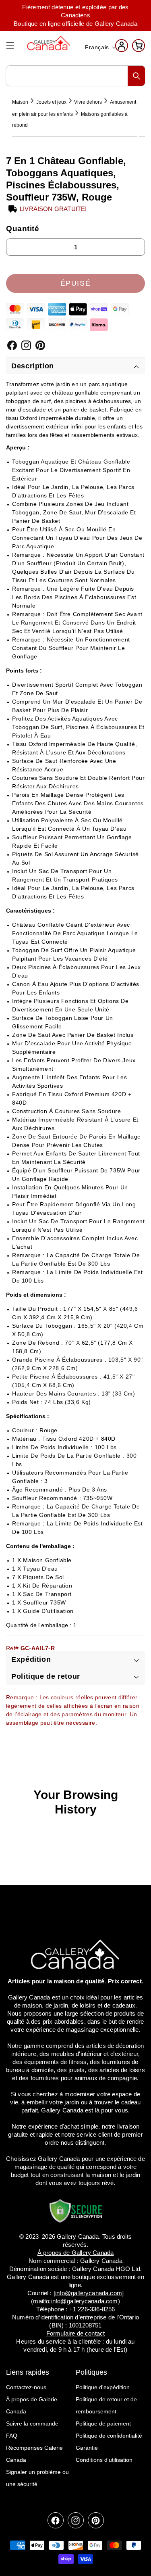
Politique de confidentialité (109, 2436)
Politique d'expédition (103, 2387)
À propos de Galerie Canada (32, 2405)
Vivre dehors (88, 102)
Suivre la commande (32, 2423)
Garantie (87, 2448)
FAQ (12, 2436)
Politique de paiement (103, 2423)
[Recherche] (137, 76)
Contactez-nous (26, 2387)
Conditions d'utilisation (104, 2460)
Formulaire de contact (76, 2333)
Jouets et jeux (51, 102)
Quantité (23, 229)
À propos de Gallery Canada (76, 2253)
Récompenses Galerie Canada (34, 2454)
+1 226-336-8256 (92, 2309)
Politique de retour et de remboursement (106, 2405)
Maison (20, 102)
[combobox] (75, 76)
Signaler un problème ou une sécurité (37, 2478)
